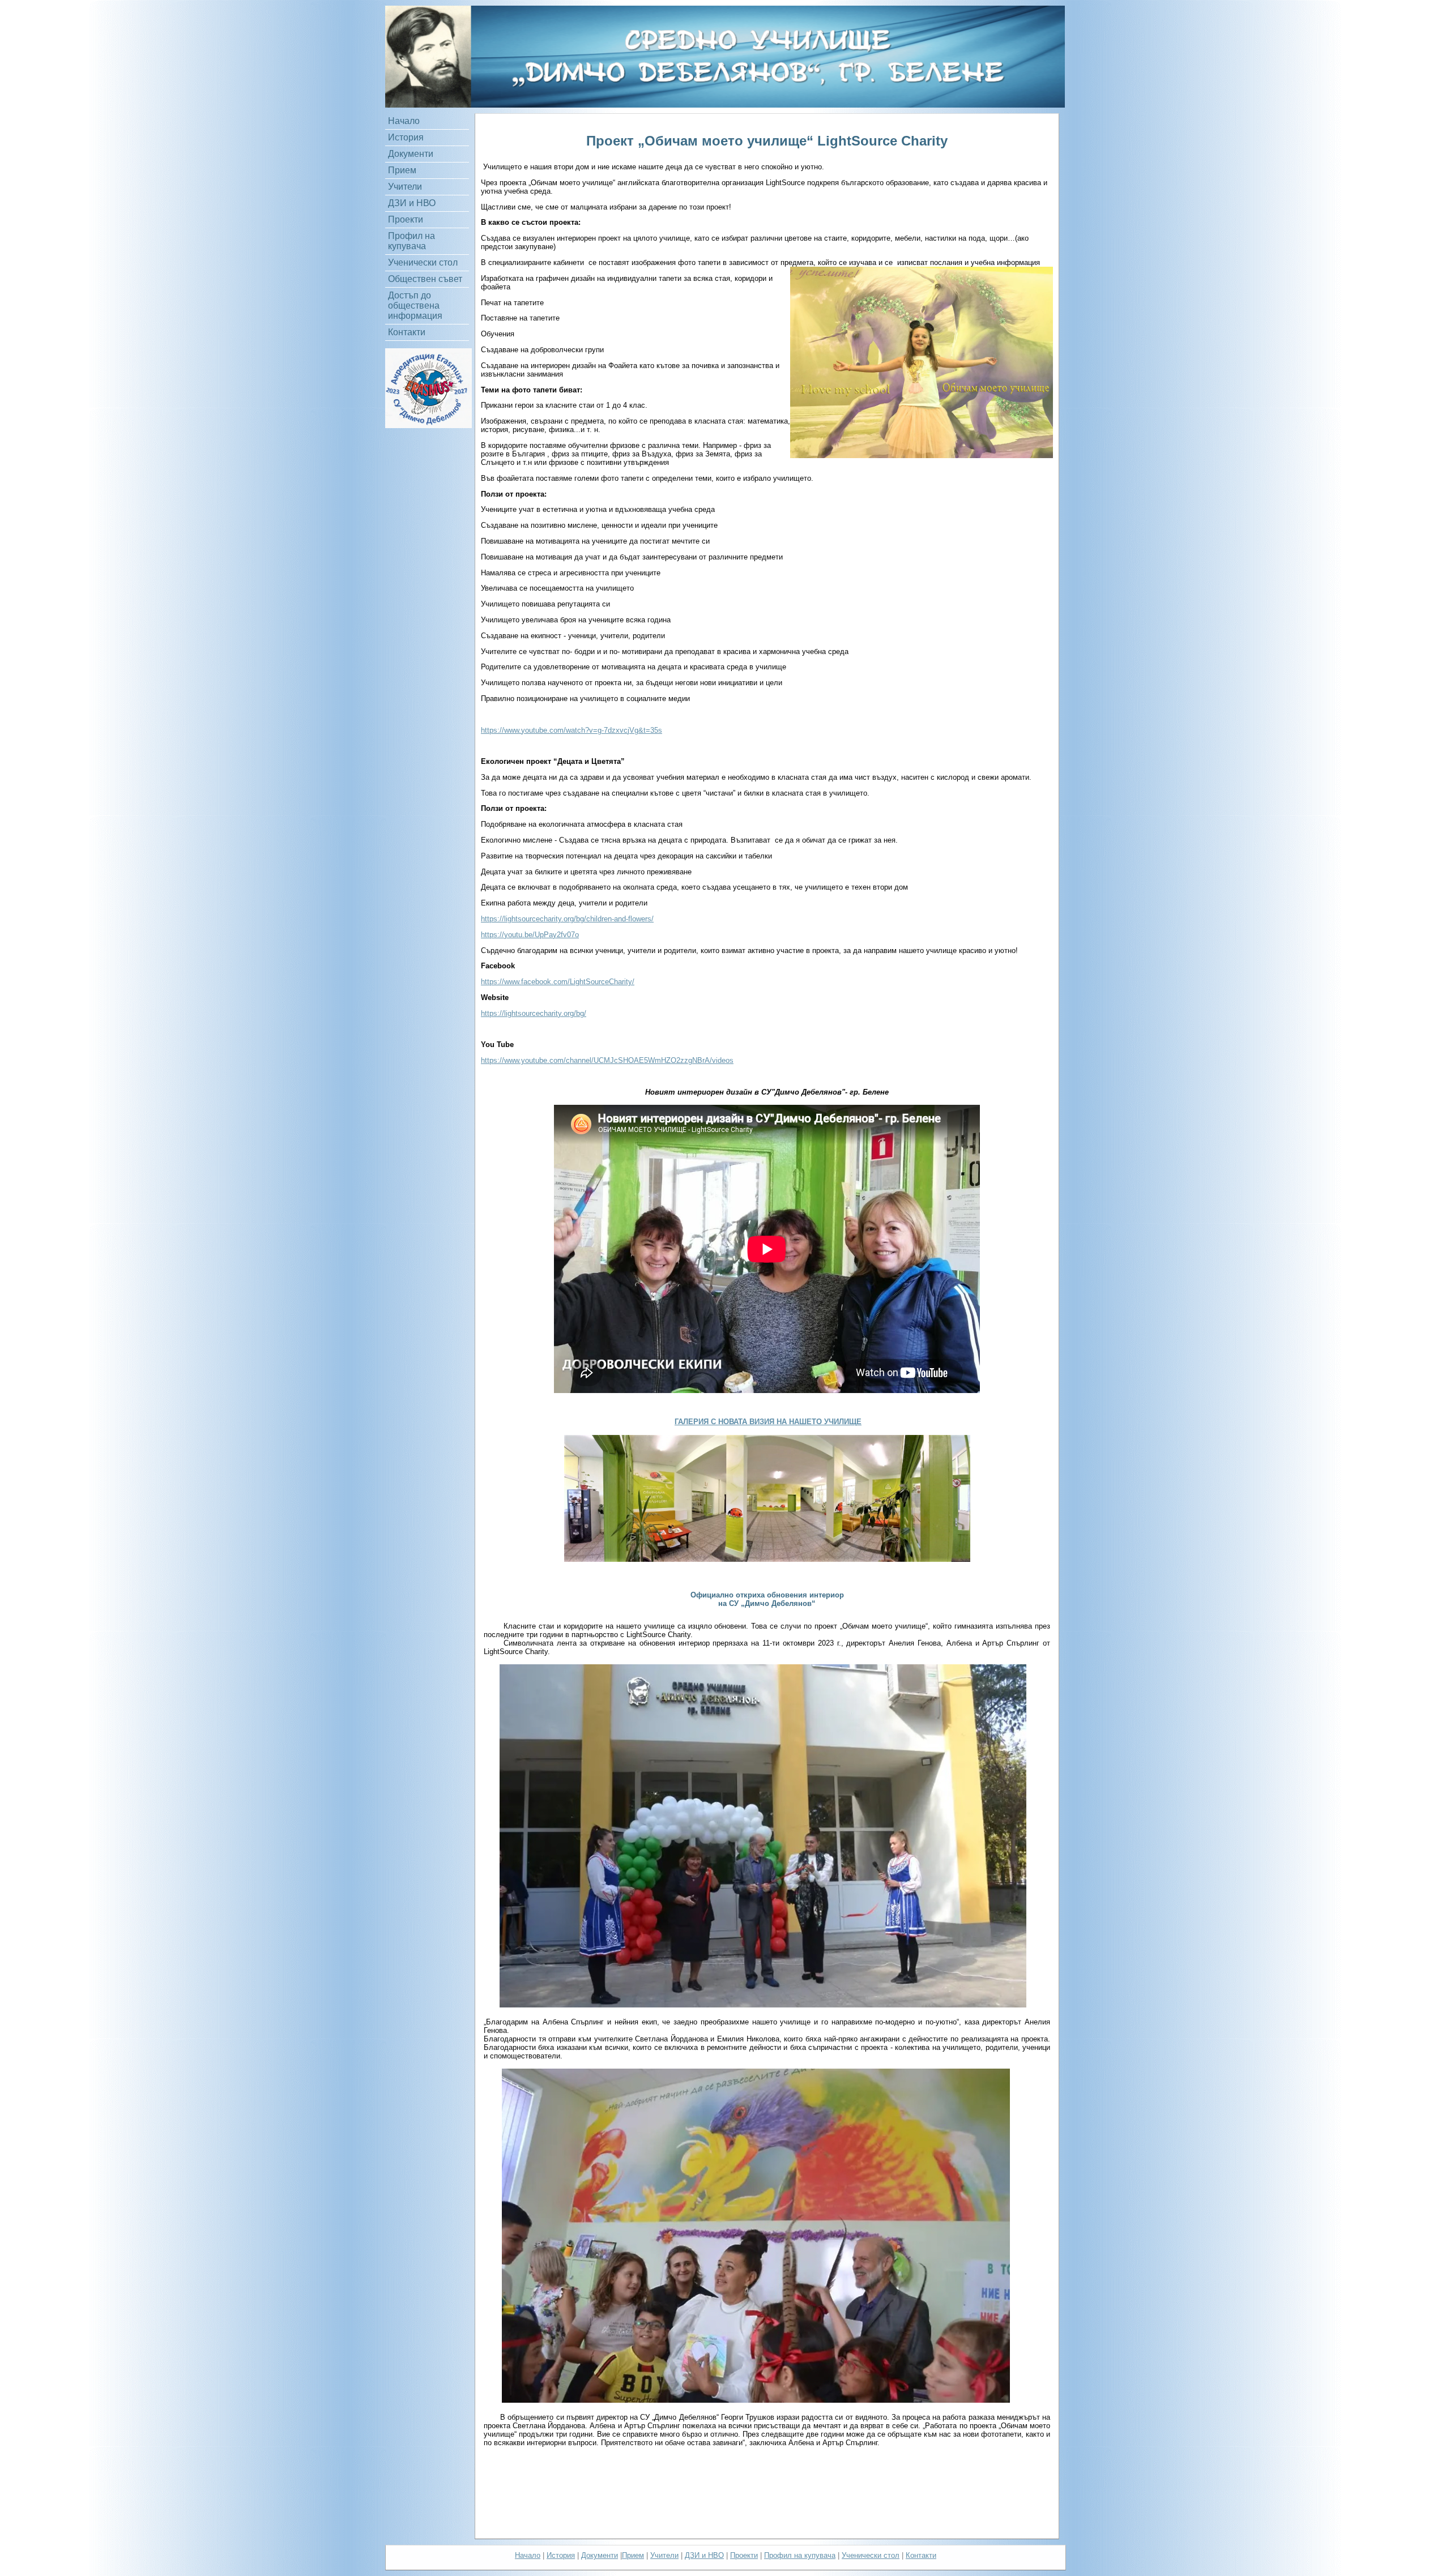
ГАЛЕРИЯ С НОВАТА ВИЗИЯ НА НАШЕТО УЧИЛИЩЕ (768, 1422)
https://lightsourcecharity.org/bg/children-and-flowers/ (567, 919)
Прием (402, 170)
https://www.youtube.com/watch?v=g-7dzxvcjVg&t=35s (572, 730)
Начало (404, 121)
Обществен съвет (425, 279)
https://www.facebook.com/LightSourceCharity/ (558, 982)
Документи (411, 154)
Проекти (406, 219)
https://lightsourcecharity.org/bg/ (534, 1013)
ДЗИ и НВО (412, 203)
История (406, 137)
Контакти (407, 332)
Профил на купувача (411, 241)
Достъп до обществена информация (415, 306)
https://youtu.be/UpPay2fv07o (530, 935)
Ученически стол (423, 262)
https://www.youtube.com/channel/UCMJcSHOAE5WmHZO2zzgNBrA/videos (607, 1060)
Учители (405, 187)
